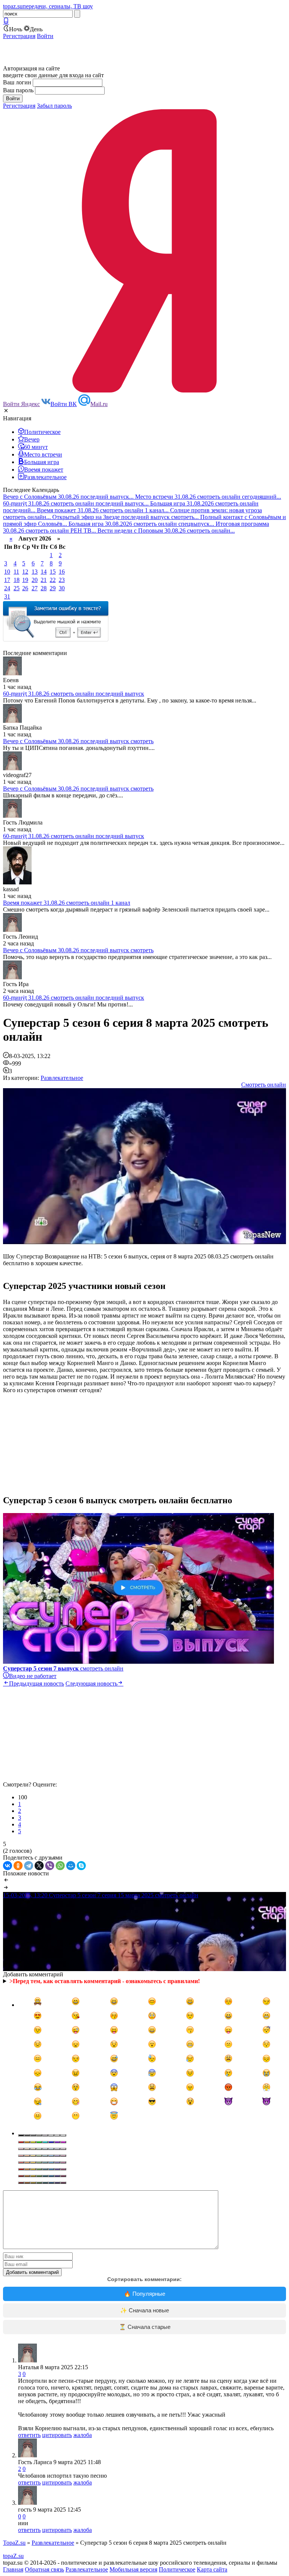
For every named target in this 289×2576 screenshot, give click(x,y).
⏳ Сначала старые (145, 2327)
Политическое (177, 2569)
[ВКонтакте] (8, 1866)
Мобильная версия (133, 2569)
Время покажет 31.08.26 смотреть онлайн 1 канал (67, 903)
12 (25, 572)
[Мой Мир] (71, 1866)
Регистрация (19, 36)
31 (7, 596)
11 (16, 572)
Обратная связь (44, 2569)
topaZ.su (13, 2556)
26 (25, 588)
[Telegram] (29, 1866)
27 (35, 588)
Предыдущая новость (37, 1683)
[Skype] (81, 1866)
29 (53, 588)
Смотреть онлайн (264, 1085)
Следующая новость (91, 1683)
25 (17, 588)
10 (7, 572)
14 (44, 572)
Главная (13, 2569)
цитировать (57, 2435)
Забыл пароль (54, 106)
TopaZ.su (14, 2543)
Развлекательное (62, 1078)
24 (7, 588)
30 (62, 588)
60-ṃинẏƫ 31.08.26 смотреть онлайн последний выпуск (74, 694)
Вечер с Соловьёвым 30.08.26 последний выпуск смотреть (78, 741)
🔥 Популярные (144, 2294)
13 (35, 572)
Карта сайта (212, 2569)
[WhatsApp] (60, 1866)
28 (44, 588)
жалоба (83, 2435)
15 (53, 572)
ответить (29, 2435)
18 (17, 580)
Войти (45, 36)
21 (44, 580)
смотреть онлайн (63, 1668)
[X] (39, 1866)
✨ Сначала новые (144, 2310)
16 (62, 572)
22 (53, 580)
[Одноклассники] (18, 1866)
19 (25, 580)
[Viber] (50, 1866)
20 (35, 580)
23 (62, 580)
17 (7, 580)
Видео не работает (33, 1676)
